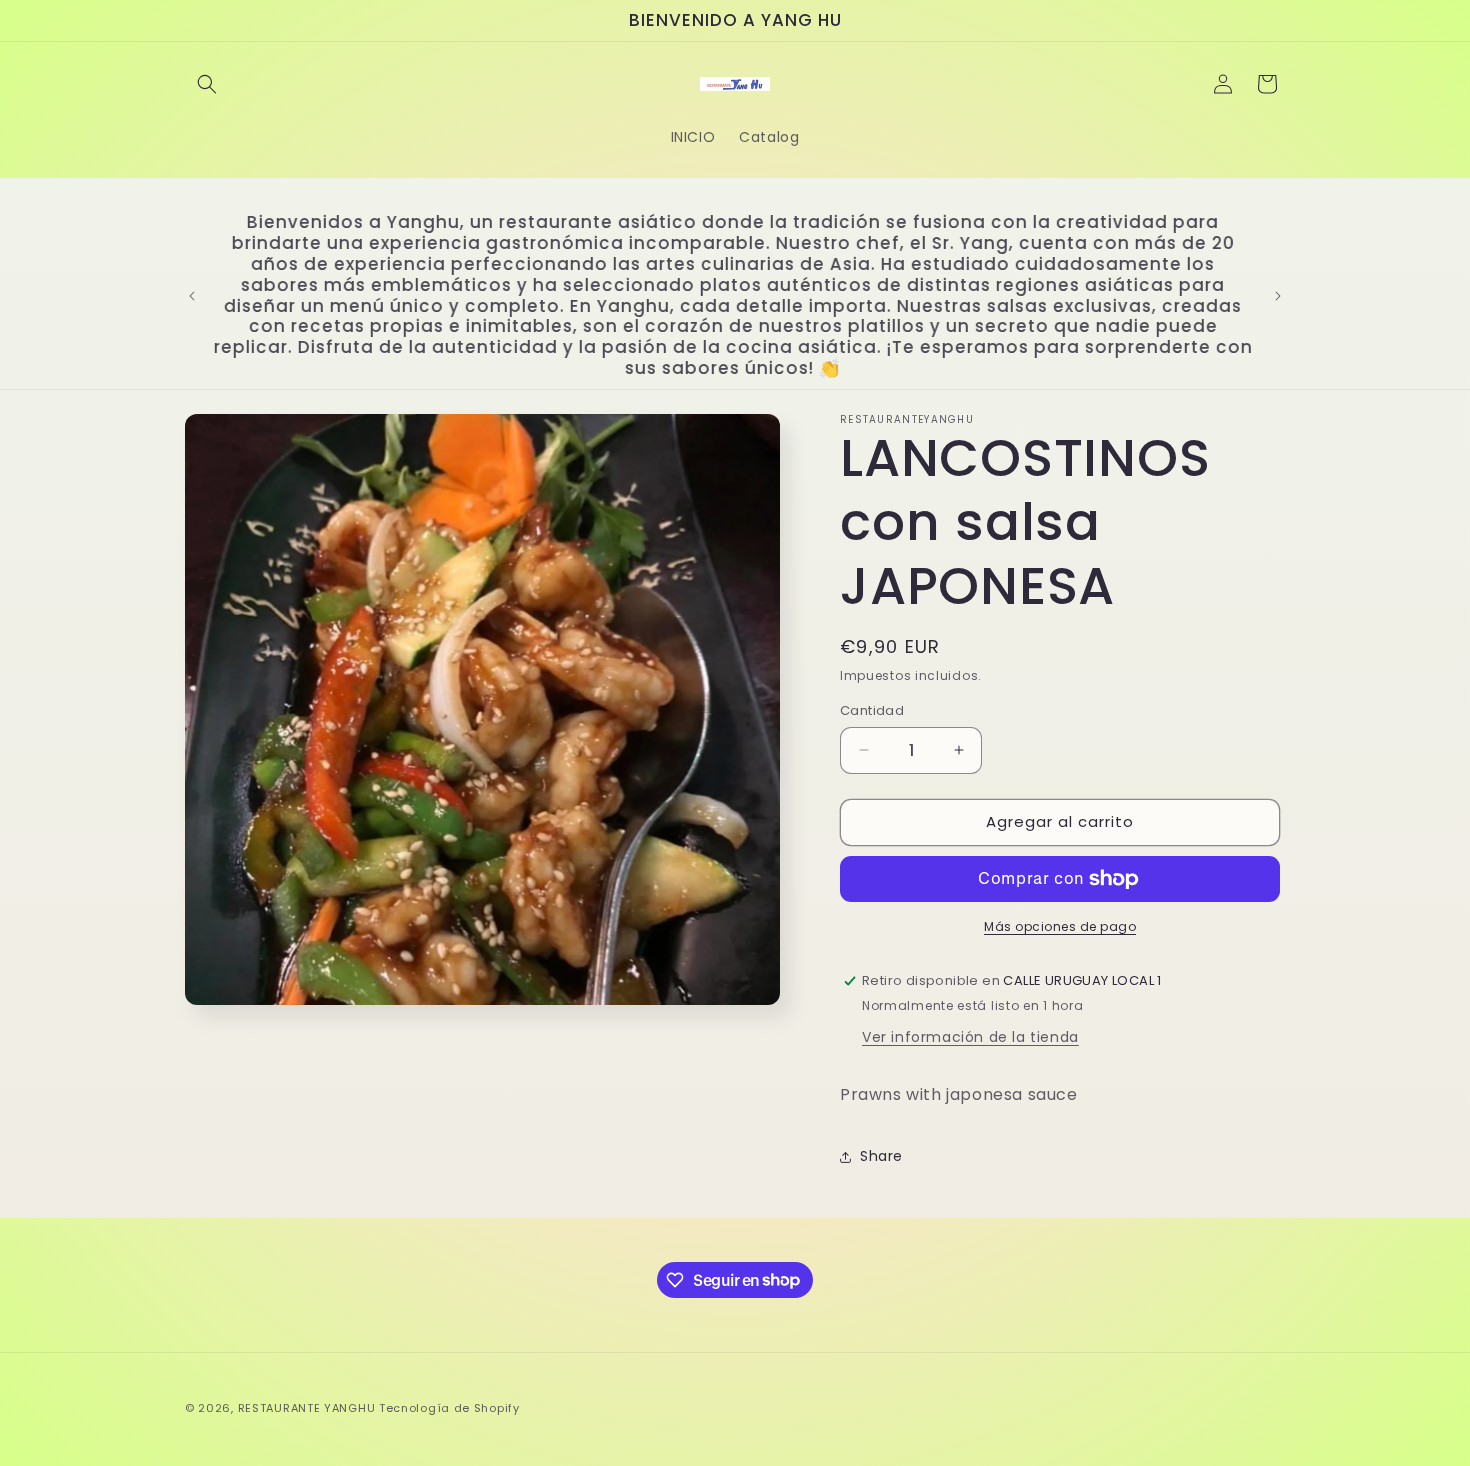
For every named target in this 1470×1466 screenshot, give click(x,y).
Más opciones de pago (1060, 926)
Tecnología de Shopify (449, 1408)
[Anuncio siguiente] (1278, 296)
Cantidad (872, 710)
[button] (207, 84)
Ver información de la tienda (970, 1037)
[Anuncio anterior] (192, 296)
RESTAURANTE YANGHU (307, 1408)
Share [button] (881, 1156)
